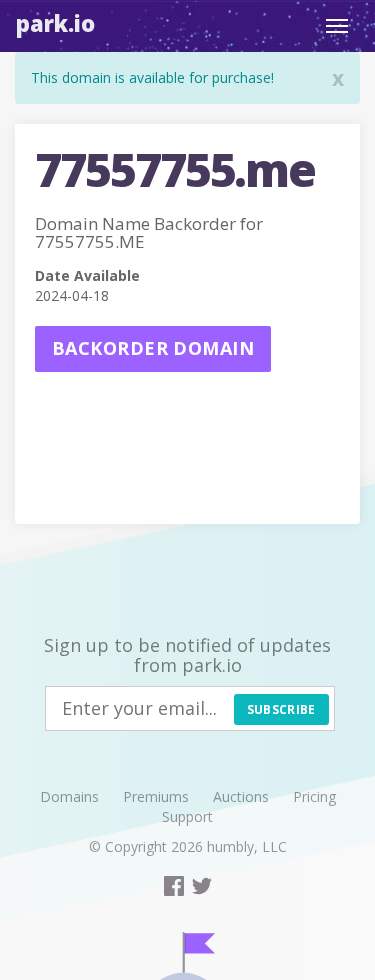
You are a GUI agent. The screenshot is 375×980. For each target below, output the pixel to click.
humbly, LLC (247, 846)
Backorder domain (153, 348)
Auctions (241, 796)
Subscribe (281, 709)
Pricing (314, 796)
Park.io (55, 23)
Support (187, 816)
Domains (69, 796)
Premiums (156, 796)
